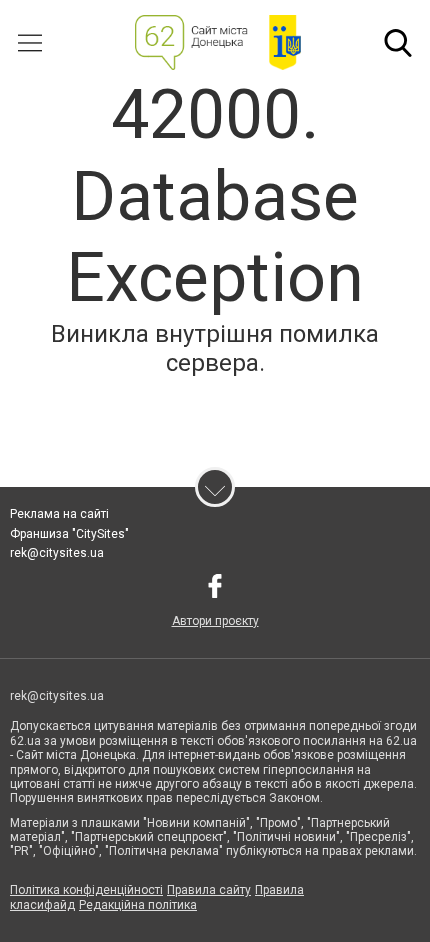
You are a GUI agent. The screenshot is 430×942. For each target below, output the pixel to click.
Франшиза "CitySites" (69, 534)
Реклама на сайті (59, 514)
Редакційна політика (138, 905)
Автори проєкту (215, 621)
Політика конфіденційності (86, 890)
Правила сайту (209, 890)
